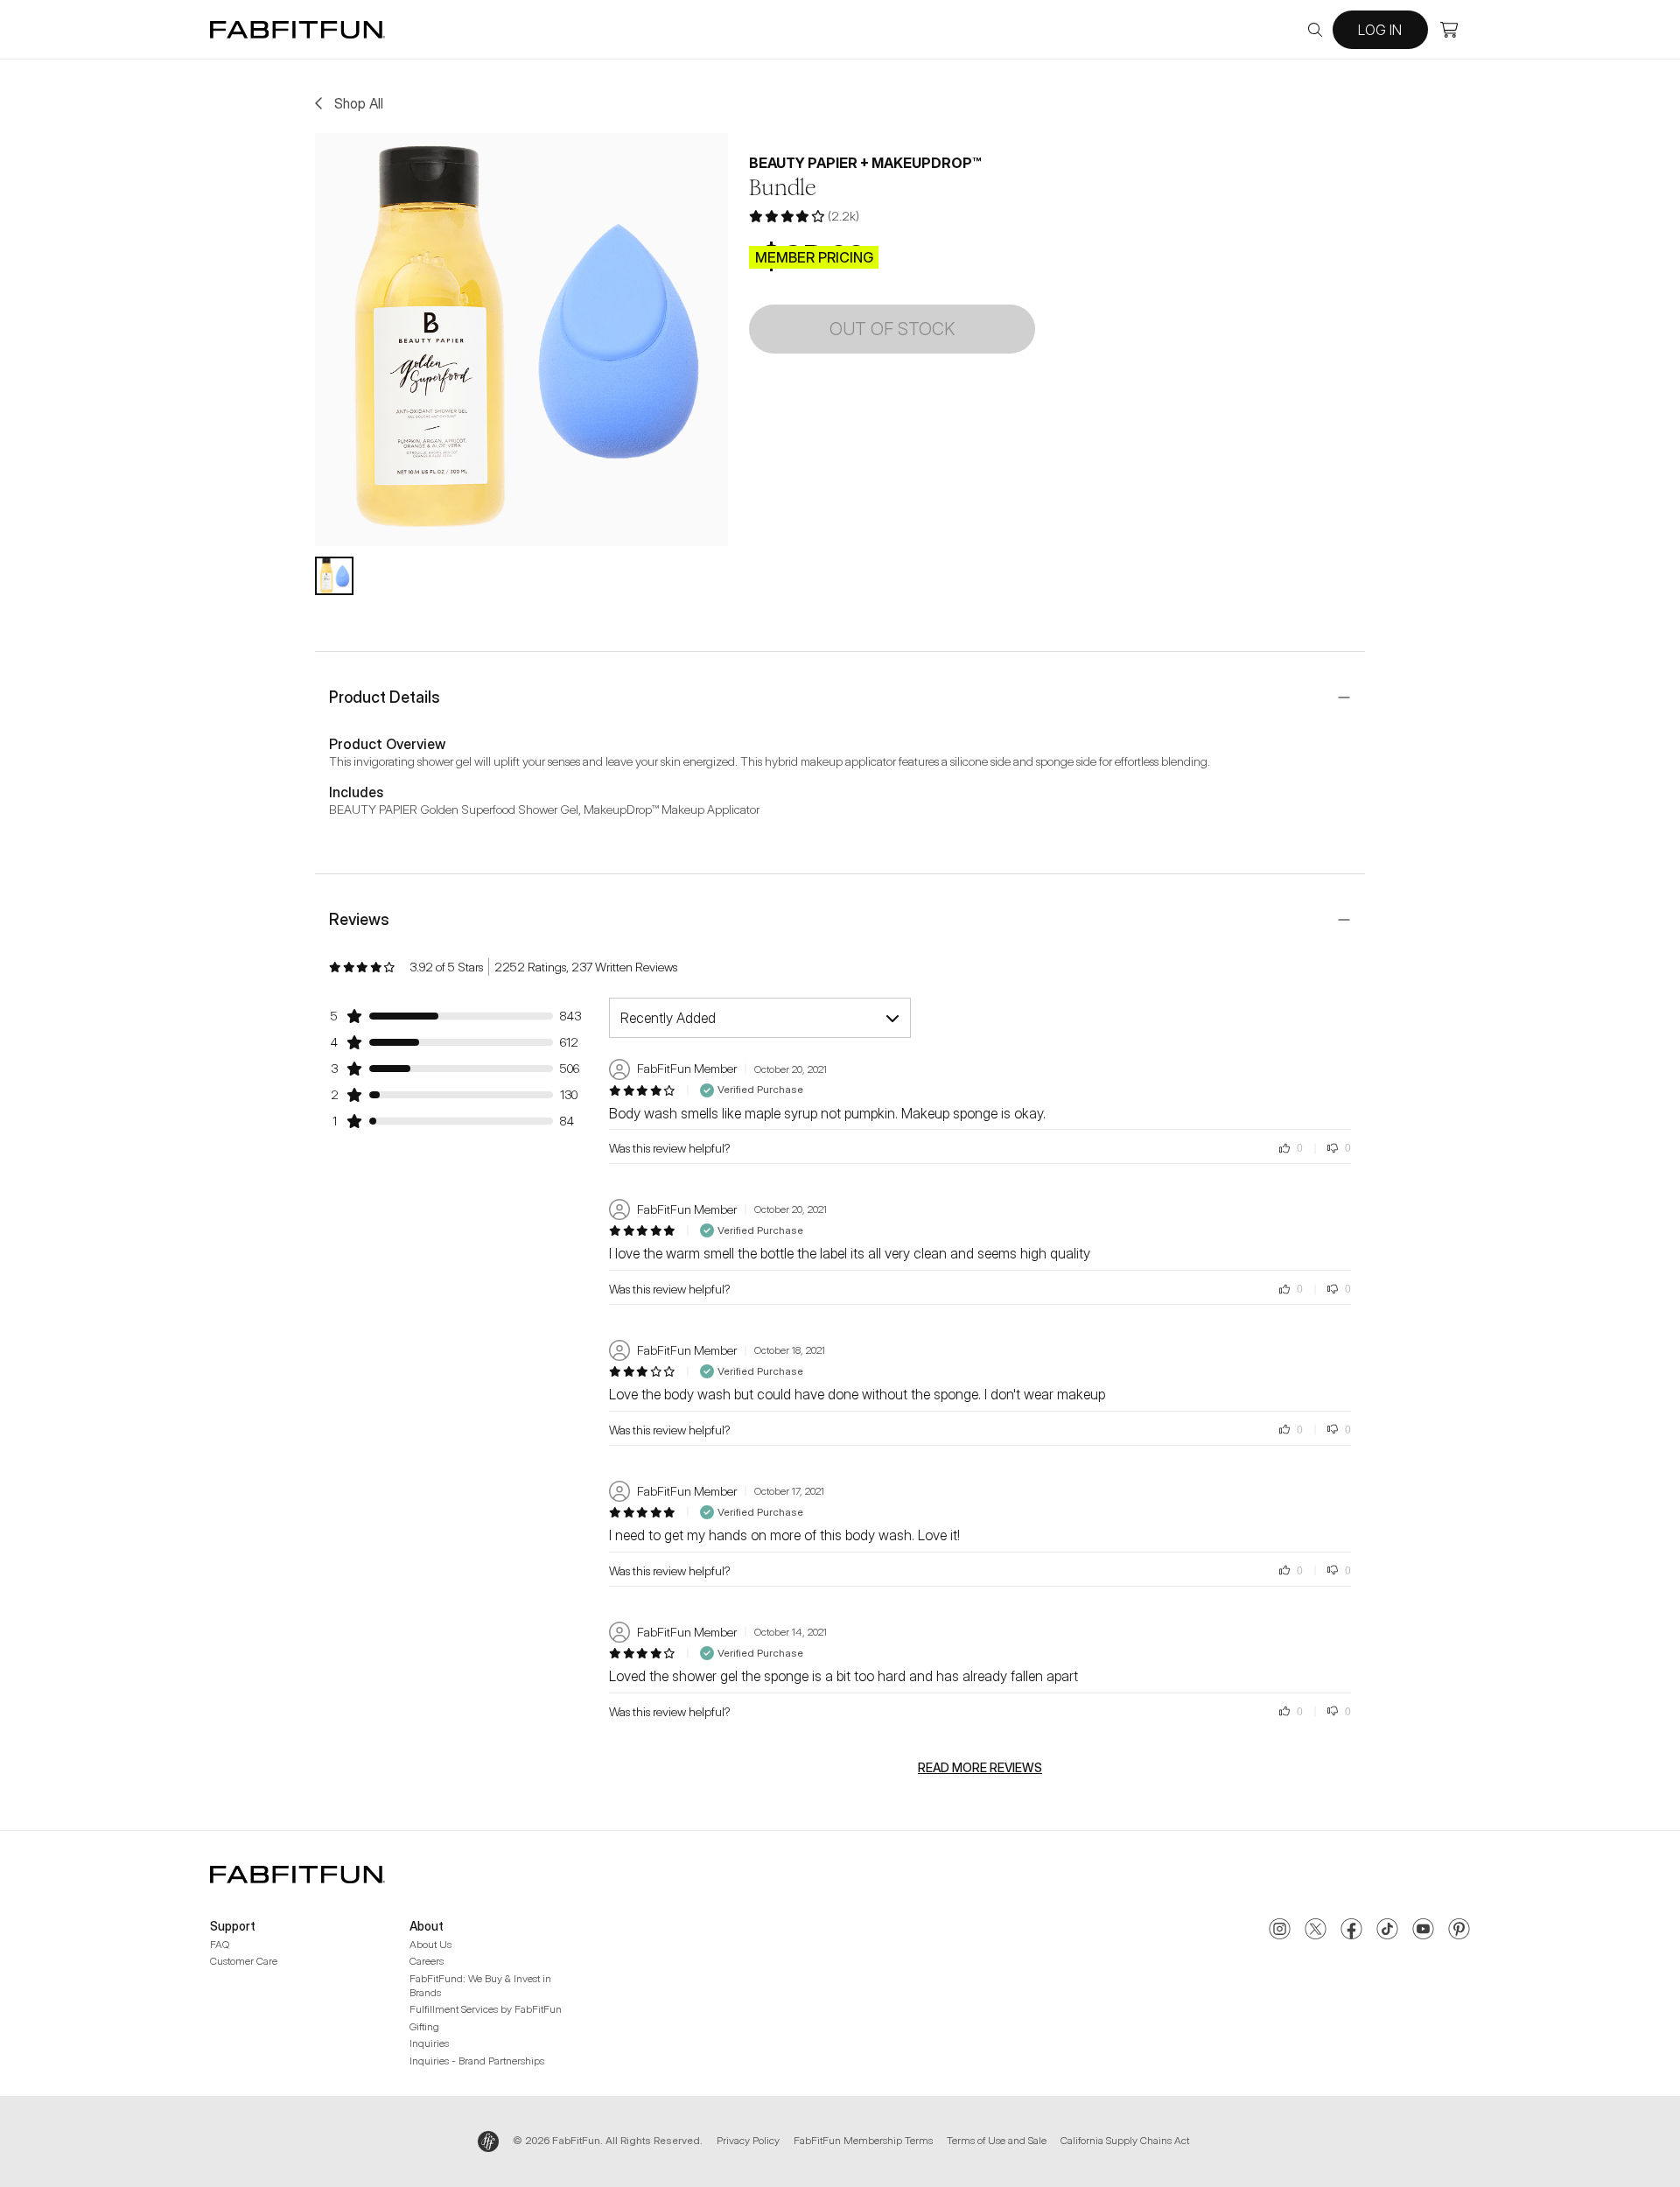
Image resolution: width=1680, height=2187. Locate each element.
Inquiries (429, 2043)
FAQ (220, 1944)
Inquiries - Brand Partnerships (477, 2061)
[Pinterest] (1459, 1931)
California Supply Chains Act (1125, 2140)
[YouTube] (1423, 1931)
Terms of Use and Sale (997, 2140)
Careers (427, 1961)
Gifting (424, 2026)
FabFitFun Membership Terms (863, 2140)
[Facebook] (1351, 1931)
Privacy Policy (748, 2140)
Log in (1380, 30)
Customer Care (244, 1961)
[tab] (334, 576)
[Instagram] (1280, 1931)
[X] (1316, 1931)
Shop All (359, 103)
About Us (430, 1944)
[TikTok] (1387, 1931)
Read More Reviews (980, 1768)
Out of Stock (892, 329)
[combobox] (760, 1018)
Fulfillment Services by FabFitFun (486, 2009)
